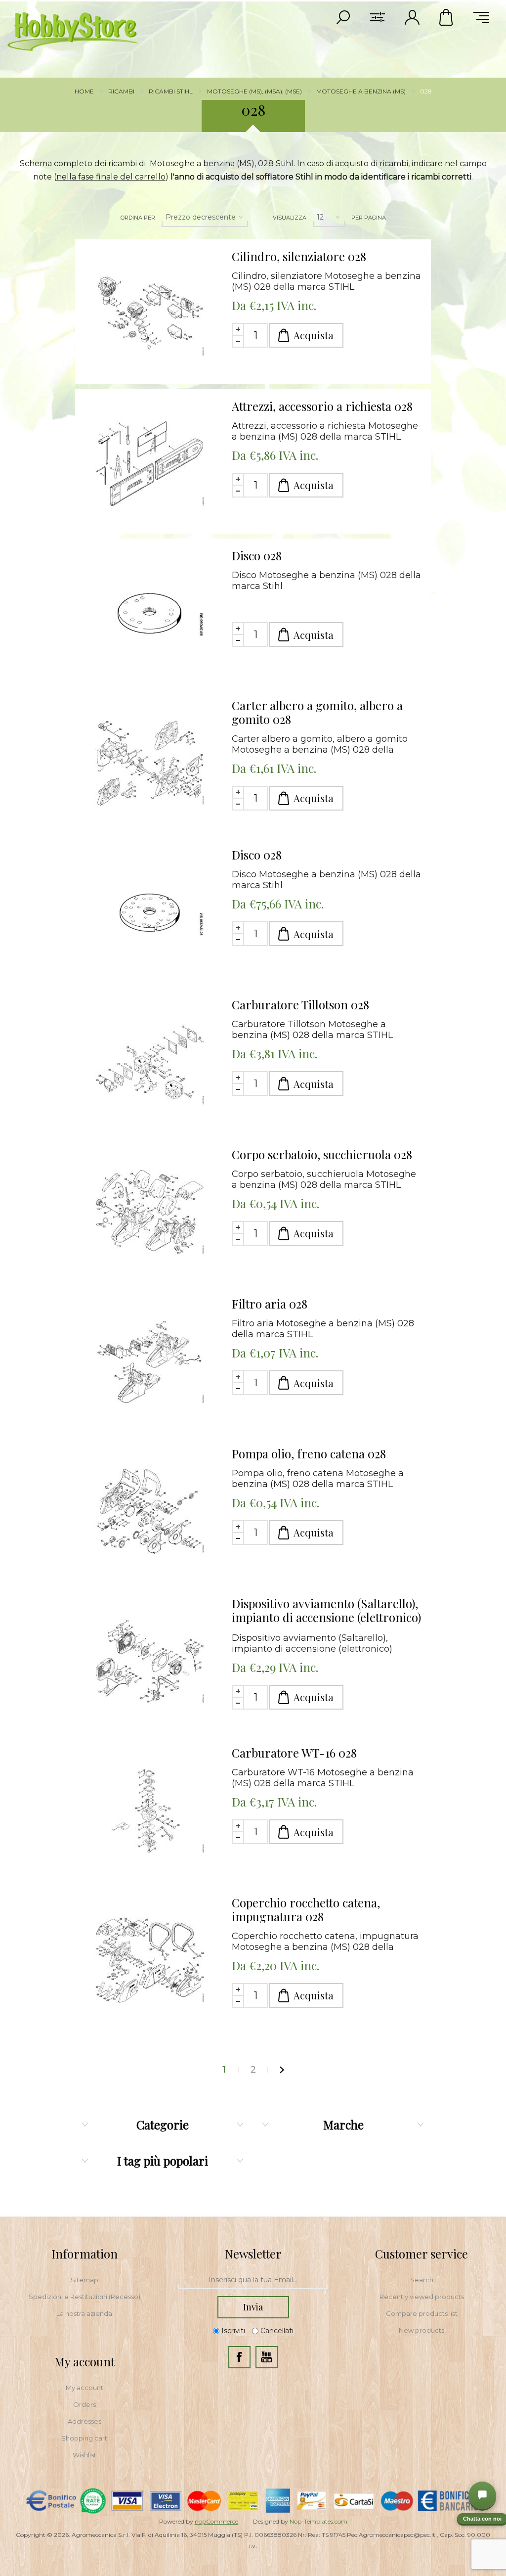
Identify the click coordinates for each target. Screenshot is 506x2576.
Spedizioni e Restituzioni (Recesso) (84, 2297)
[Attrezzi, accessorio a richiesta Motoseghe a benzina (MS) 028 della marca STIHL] (150, 464)
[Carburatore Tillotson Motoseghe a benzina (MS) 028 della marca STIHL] (150, 1062)
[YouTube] (267, 2357)
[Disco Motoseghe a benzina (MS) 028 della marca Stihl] (150, 613)
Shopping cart (84, 2438)
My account (84, 2388)
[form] (253, 2280)
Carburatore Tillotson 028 (300, 1004)
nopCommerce (216, 2521)
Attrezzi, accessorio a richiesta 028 (322, 406)
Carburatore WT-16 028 (294, 1753)
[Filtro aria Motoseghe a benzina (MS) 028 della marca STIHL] (150, 1361)
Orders (84, 2404)
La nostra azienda (84, 2313)
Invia (253, 2307)
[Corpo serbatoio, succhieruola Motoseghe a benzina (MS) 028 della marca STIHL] (150, 1212)
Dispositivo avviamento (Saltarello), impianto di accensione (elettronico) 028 (326, 1611)
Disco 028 (257, 555)
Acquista (314, 335)
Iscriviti (233, 2331)
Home (84, 91)
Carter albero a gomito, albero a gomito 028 (317, 712)
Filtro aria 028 (270, 1304)
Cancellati (277, 2331)
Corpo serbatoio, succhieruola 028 (322, 1154)
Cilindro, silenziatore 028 (299, 256)
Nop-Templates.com (318, 2521)
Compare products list (422, 2313)
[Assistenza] (482, 2495)
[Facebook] (239, 2357)
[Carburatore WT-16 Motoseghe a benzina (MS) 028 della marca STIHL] (150, 1810)
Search (422, 2280)
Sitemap (84, 2280)
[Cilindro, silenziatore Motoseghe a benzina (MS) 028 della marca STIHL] (150, 314)
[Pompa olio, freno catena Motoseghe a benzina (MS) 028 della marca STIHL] (150, 1511)
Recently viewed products (422, 2297)
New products (422, 2330)
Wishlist (84, 2455)
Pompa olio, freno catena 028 (309, 1453)
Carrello (447, 17)
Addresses (84, 2421)
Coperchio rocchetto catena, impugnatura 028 (306, 1909)
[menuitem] (84, 2280)
